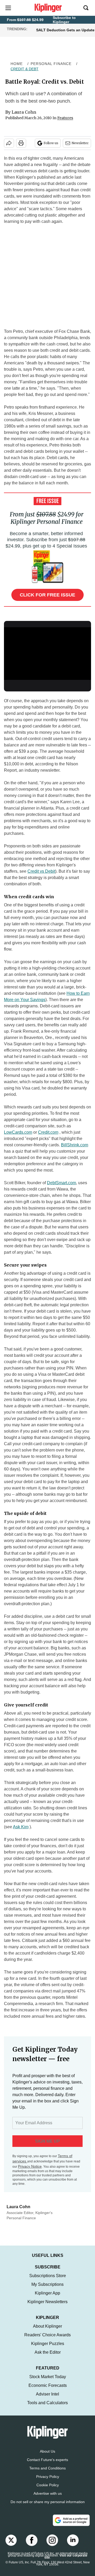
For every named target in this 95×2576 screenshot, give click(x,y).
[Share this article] (9, 143)
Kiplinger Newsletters (47, 2307)
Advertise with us (48, 2499)
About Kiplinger (47, 2331)
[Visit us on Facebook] (32, 2545)
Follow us (51, 143)
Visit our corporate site (66, 2562)
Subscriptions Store (48, 2281)
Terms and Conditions (47, 2473)
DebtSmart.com (61, 1183)
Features (65, 118)
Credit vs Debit (41, 871)
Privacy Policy (48, 2482)
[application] (47, 652)
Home (17, 64)
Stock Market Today (48, 2382)
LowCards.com (18, 1132)
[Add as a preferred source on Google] (71, 2525)
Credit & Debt (25, 69)
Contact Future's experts (47, 2465)
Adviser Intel (47, 2399)
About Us (47, 2457)
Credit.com (48, 1132)
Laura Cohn (24, 112)
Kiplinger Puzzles (48, 2349)
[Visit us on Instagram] (52, 2545)
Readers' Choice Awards (47, 2340)
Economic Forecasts (48, 2391)
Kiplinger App (47, 2298)
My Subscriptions (47, 2290)
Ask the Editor (48, 2357)
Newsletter (80, 143)
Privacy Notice (30, 2166)
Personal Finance (51, 64)
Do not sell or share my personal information (48, 2507)
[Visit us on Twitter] (11, 2545)
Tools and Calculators (47, 2408)
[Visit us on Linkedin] (73, 2545)
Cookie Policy (48, 2490)
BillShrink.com (75, 1145)
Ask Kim (21, 1827)
